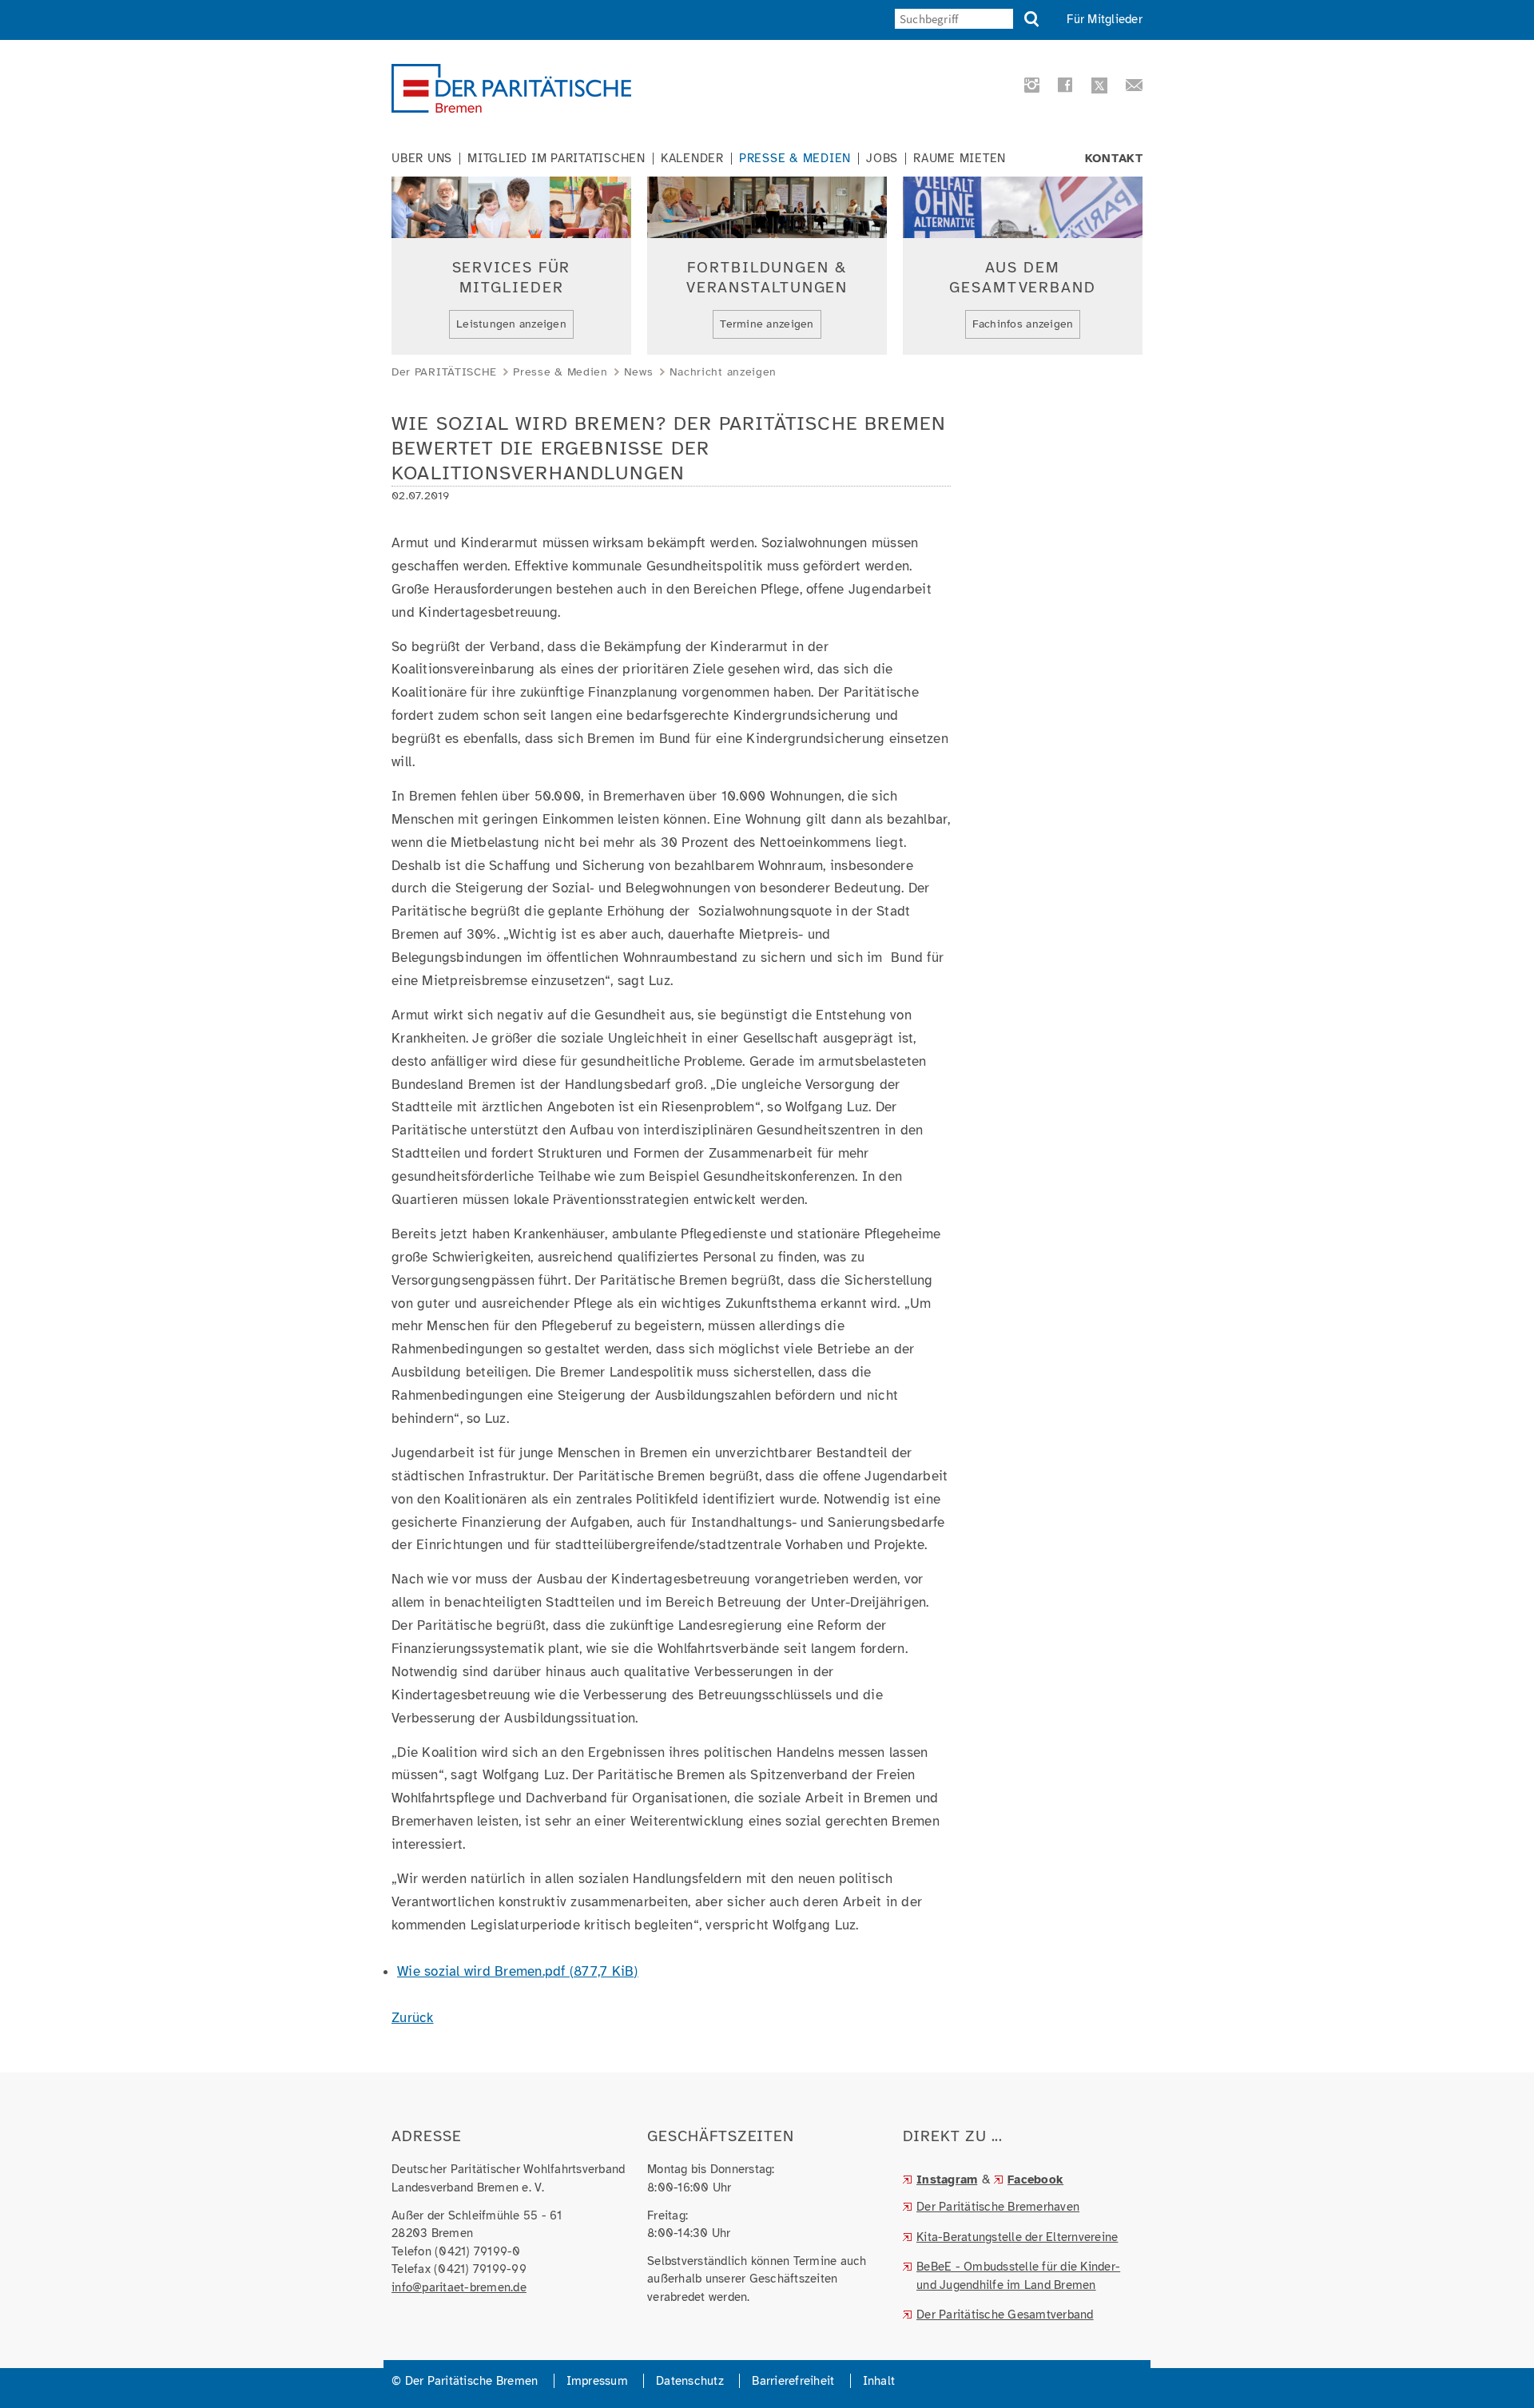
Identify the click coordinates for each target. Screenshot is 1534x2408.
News (639, 372)
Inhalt (879, 2381)
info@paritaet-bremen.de (459, 2287)
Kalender (692, 159)
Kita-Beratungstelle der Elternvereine (1017, 2237)
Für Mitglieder (1105, 19)
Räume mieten (960, 159)
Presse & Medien (795, 159)
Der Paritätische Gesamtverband (1005, 2315)
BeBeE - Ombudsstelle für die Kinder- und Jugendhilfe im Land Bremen (1018, 2276)
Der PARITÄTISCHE (444, 372)
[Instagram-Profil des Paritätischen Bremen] (1029, 88)
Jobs (882, 159)
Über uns (422, 159)
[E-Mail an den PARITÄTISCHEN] (1129, 88)
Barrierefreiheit (793, 2381)
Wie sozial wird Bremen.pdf (518, 1971)
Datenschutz (690, 2381)
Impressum (597, 2381)
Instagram (947, 2180)
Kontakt (1114, 159)
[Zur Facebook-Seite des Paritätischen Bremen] (1063, 88)
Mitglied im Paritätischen (556, 159)
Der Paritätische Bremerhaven (998, 2207)
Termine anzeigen (767, 324)
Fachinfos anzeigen (1023, 324)
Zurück (413, 2018)
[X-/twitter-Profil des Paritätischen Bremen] (1097, 87)
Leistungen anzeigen (511, 324)
